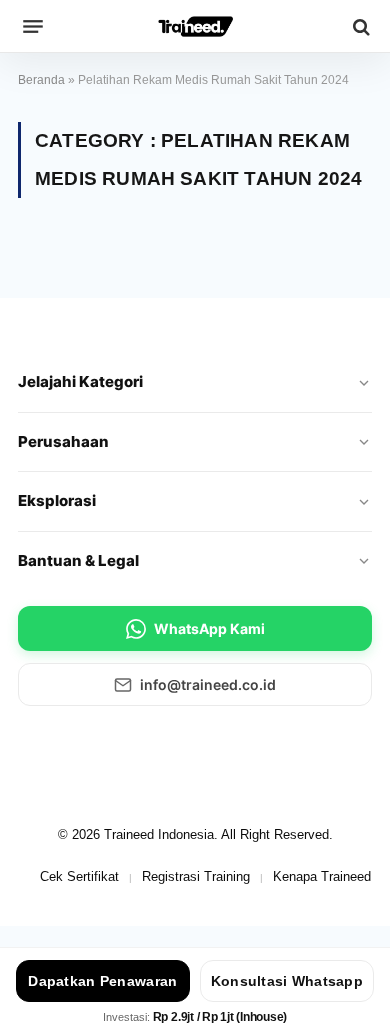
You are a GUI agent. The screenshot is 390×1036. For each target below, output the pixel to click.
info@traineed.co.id (208, 684)
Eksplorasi (57, 500)
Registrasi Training (196, 876)
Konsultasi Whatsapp (287, 981)
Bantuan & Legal (78, 560)
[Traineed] (195, 26)
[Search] (359, 26)
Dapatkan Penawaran (102, 981)
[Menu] (33, 27)
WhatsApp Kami (209, 628)
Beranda (41, 80)
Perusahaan (63, 441)
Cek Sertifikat (79, 876)
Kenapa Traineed (322, 876)
